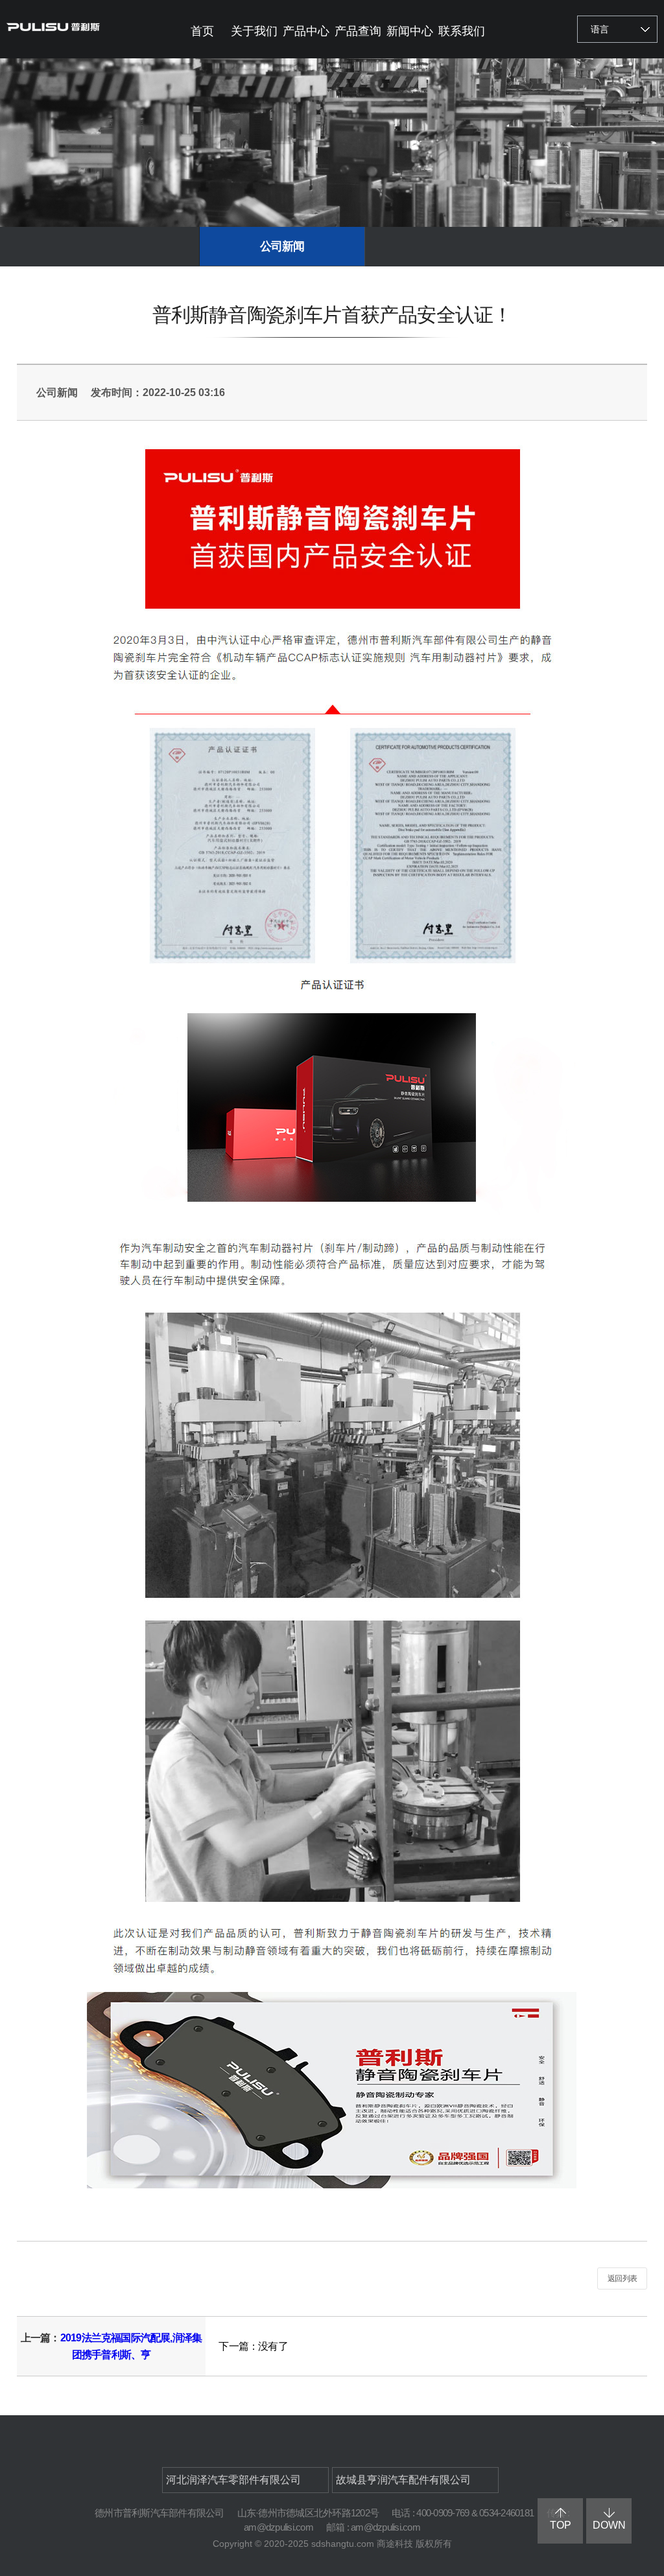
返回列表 (622, 2278)
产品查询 (358, 31)
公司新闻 (282, 246)
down (609, 2525)
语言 (600, 29)
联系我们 (462, 31)
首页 (202, 31)
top (561, 2525)
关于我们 (254, 31)
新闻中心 (410, 31)
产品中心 (306, 31)
